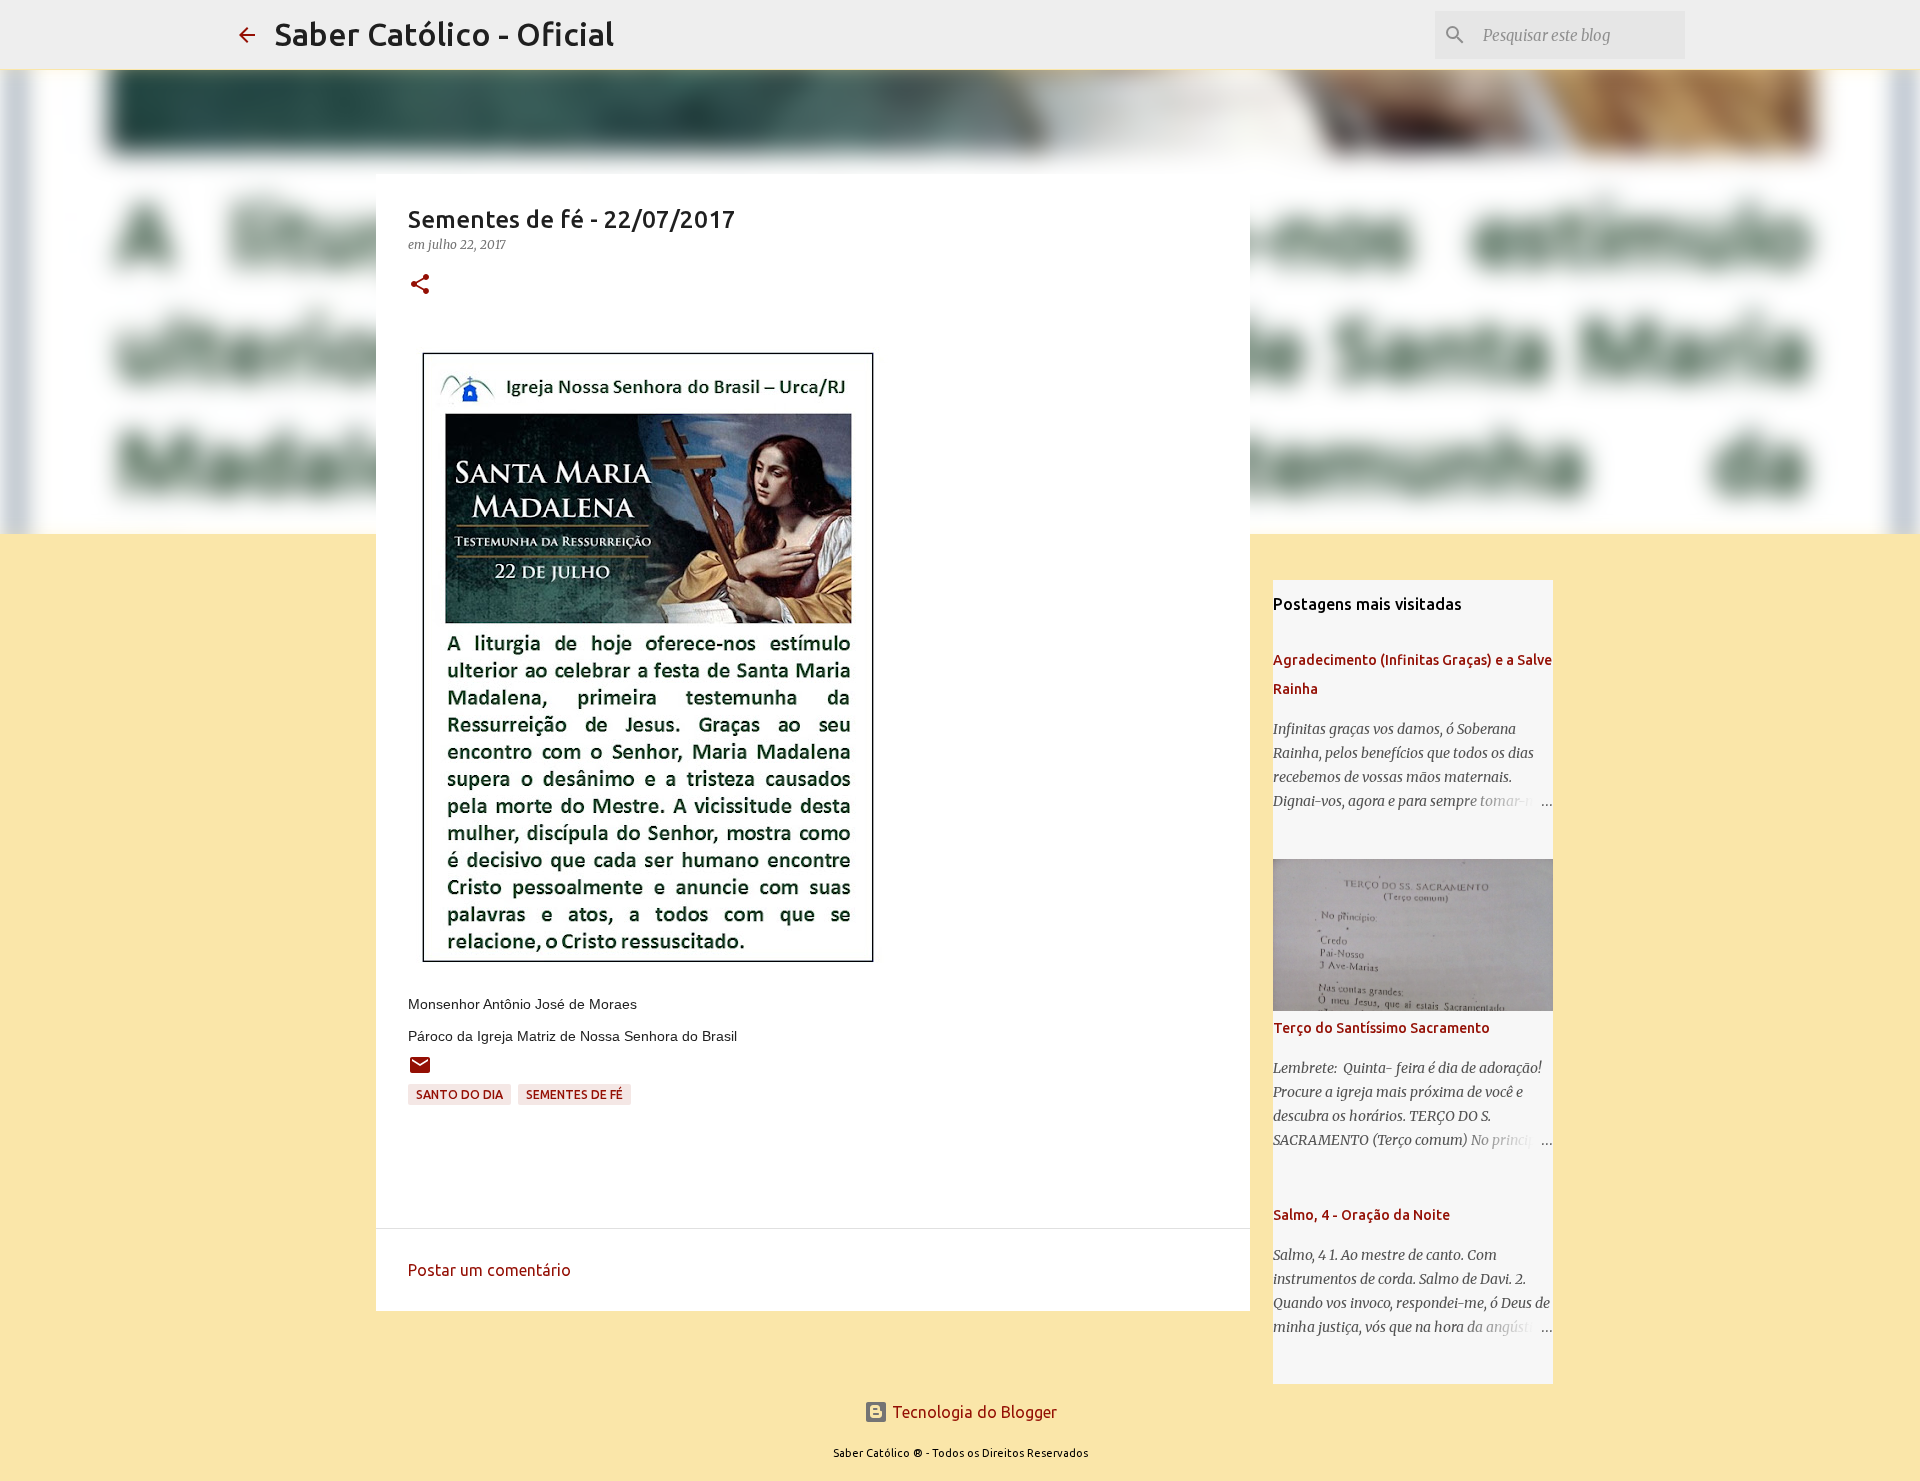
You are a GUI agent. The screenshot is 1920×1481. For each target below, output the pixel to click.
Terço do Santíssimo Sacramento (1381, 1028)
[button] (420, 285)
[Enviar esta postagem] (420, 1072)
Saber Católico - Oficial (444, 34)
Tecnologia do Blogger (972, 1412)
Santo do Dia (459, 1094)
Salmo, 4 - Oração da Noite (1361, 1215)
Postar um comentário (489, 1270)
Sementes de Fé (574, 1094)
